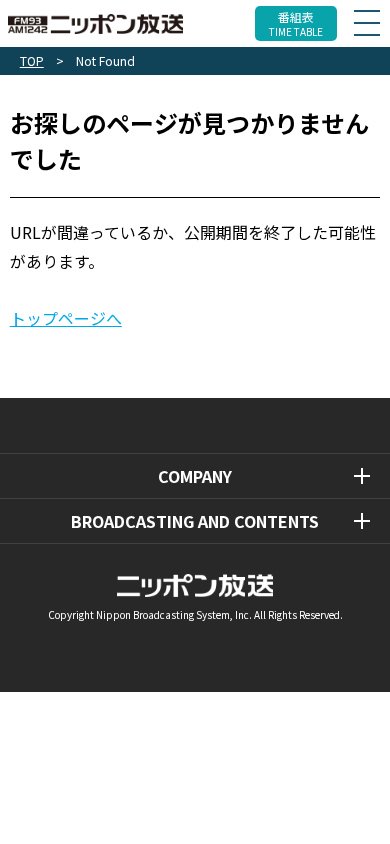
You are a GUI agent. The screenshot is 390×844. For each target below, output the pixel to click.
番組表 (296, 23)
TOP (32, 60)
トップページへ (66, 318)
